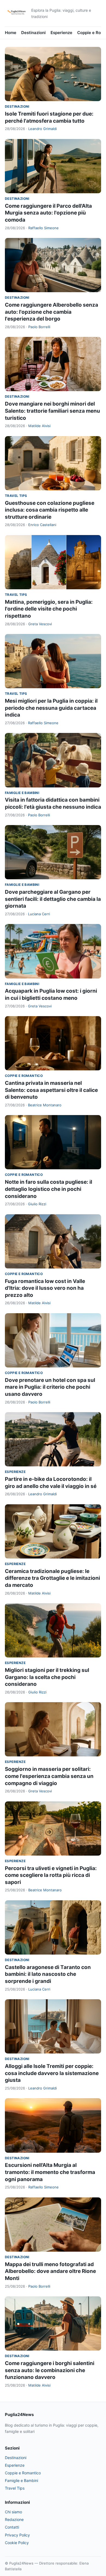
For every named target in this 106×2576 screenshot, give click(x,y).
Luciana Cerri (39, 914)
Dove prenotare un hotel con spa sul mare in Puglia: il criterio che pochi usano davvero (50, 1387)
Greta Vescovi (40, 624)
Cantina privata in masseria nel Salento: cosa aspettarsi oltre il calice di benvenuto (51, 1090)
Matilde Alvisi (39, 426)
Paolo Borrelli (39, 327)
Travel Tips (16, 496)
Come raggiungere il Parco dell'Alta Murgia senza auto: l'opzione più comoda (48, 213)
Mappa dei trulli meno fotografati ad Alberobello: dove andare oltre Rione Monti (50, 2271)
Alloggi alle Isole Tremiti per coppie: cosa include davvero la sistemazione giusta (52, 2073)
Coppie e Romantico (24, 1076)
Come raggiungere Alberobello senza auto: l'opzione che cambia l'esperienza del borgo (52, 312)
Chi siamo (13, 2512)
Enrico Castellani (42, 525)
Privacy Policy (17, 2535)
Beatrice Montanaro (45, 1105)
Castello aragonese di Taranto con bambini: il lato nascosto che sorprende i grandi (48, 1974)
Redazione (14, 2519)
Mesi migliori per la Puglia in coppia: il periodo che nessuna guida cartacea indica (51, 708)
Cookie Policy (17, 2543)
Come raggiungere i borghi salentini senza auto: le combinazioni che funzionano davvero (50, 2370)
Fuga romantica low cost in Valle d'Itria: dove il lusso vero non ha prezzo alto (45, 1288)
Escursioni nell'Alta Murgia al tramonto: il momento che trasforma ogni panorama (50, 2172)
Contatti (12, 2527)
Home (11, 33)
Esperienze (61, 33)
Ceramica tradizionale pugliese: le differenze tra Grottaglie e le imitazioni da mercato (52, 1578)
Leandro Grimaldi (43, 129)
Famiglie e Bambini (22, 793)
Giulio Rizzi (37, 1204)
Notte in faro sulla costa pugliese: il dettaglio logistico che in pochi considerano (49, 1189)
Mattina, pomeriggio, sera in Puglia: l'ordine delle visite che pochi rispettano (49, 609)
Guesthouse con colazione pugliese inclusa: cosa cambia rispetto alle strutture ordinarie (50, 510)
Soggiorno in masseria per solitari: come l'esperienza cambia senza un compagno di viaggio (49, 1776)
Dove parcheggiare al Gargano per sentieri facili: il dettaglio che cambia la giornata (53, 899)
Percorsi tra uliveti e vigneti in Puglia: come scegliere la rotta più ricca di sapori (51, 1875)
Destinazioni (33, 33)
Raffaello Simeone (43, 228)
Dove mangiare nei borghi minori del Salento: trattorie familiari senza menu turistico (52, 411)
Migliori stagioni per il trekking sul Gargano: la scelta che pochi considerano (47, 1677)
